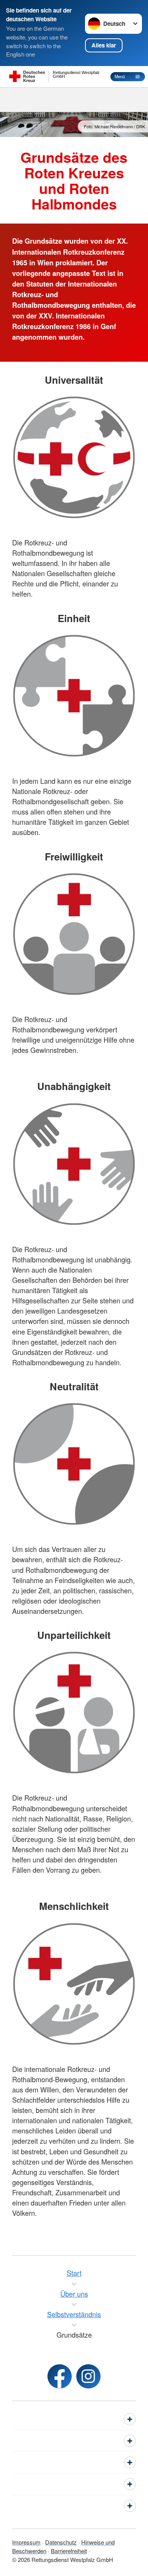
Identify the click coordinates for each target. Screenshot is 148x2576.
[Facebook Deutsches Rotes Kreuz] (60, 2376)
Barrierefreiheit (69, 2551)
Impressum (26, 2542)
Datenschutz (61, 2542)
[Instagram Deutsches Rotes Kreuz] (88, 2376)
